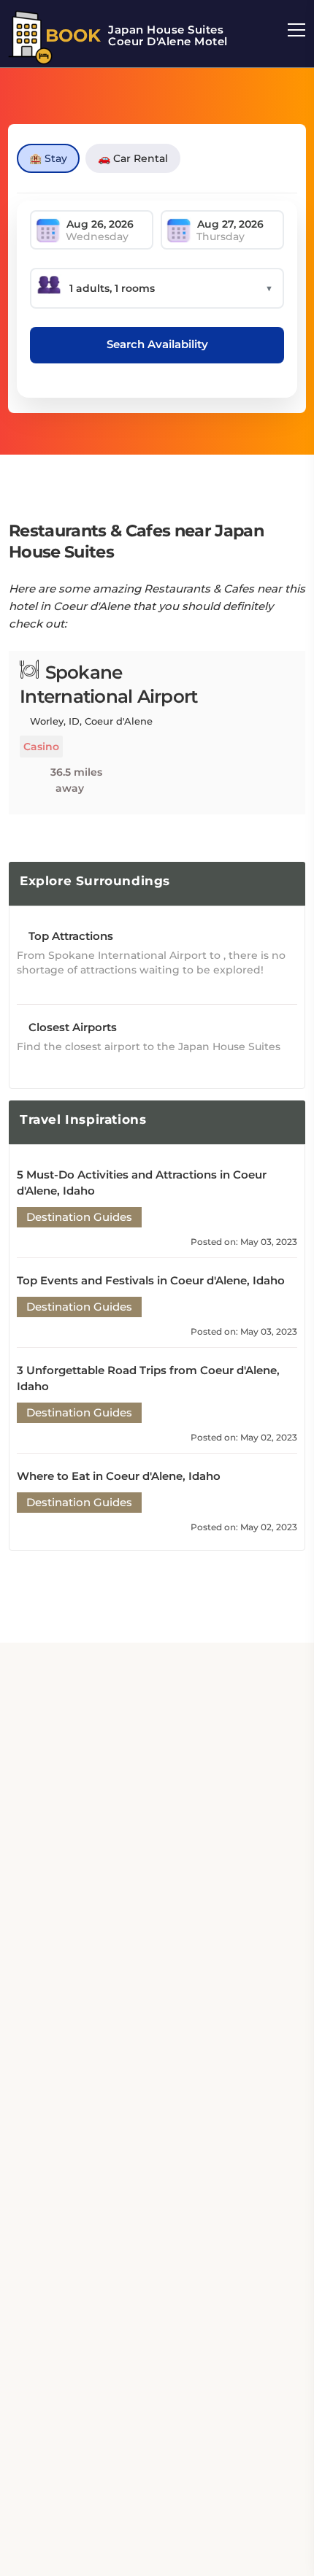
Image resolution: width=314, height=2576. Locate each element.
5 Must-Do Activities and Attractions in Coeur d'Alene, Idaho (142, 1183)
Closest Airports (71, 1027)
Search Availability (157, 344)
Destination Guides (79, 1217)
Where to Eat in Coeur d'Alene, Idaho (119, 1476)
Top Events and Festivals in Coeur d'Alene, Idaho (151, 1280)
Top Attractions (69, 936)
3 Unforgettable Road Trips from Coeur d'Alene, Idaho (148, 1378)
